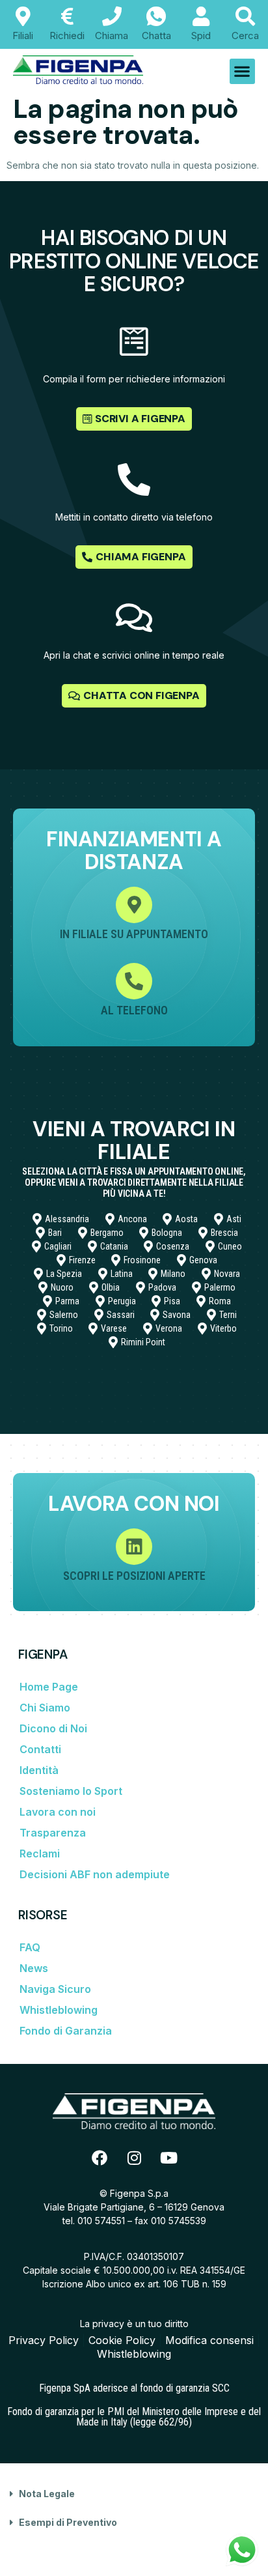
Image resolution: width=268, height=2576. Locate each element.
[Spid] (201, 16)
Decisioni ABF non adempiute (95, 1874)
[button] (242, 71)
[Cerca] (245, 16)
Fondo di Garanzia (66, 2031)
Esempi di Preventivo (68, 2522)
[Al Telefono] (134, 981)
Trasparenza (53, 1833)
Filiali (23, 36)
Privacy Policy (44, 2340)
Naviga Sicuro (55, 1989)
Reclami (40, 1853)
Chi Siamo (45, 1708)
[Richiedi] (67, 16)
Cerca (245, 36)
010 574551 (101, 2221)
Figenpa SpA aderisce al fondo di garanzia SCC (134, 2388)
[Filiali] (23, 16)
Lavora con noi (58, 1812)
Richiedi (67, 36)
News (34, 1968)
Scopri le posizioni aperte (134, 1576)
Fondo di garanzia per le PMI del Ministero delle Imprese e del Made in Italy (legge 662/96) (134, 2417)
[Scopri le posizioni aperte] (134, 1547)
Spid (201, 36)
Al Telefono (134, 1010)
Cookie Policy (122, 2340)
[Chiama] (112, 16)
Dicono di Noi (53, 1728)
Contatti (40, 1749)
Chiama (112, 36)
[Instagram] (134, 2158)
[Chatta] (156, 16)
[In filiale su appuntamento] (134, 905)
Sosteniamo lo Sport (71, 1791)
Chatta (156, 36)
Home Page (49, 1687)
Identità (39, 1770)
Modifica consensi (209, 2340)
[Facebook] (100, 2158)
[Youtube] (168, 2158)
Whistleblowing (59, 2010)
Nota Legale (47, 2494)
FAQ (30, 1947)
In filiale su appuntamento (134, 934)
